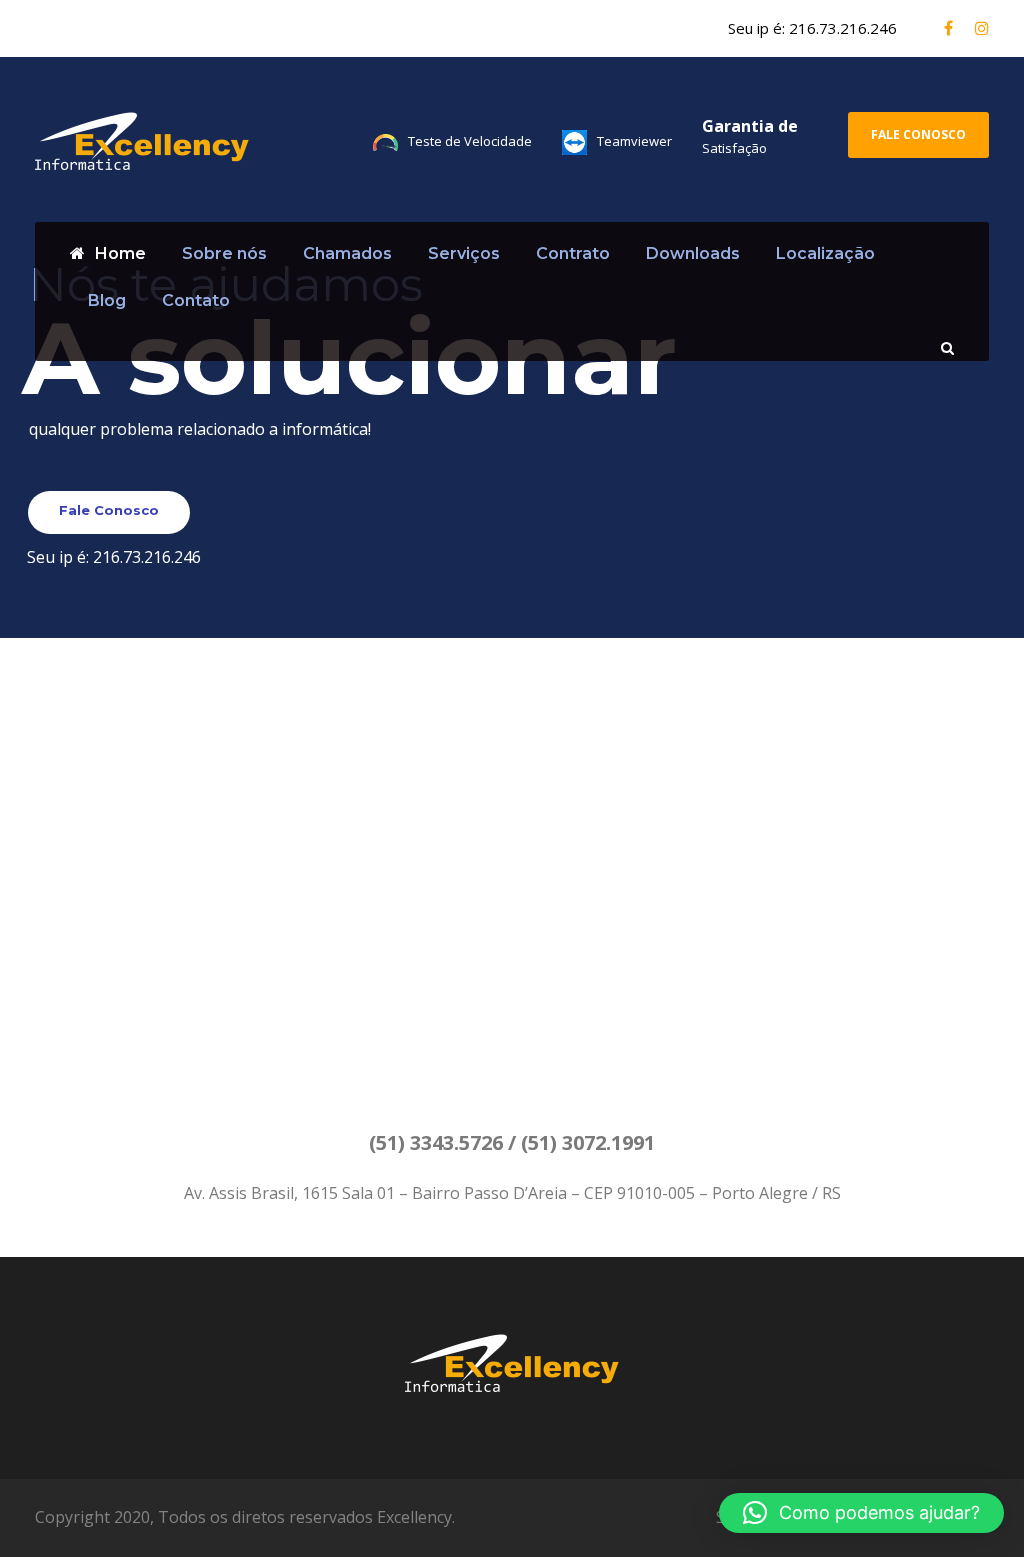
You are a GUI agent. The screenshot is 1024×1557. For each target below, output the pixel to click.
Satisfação (734, 148)
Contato (196, 300)
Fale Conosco (918, 134)
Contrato (573, 253)
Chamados (347, 253)
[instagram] (982, 28)
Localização (825, 253)
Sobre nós (224, 253)
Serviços (464, 253)
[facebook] (948, 28)
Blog (107, 300)
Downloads (693, 253)
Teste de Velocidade (470, 141)
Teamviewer (634, 141)
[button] (861, 1513)
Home (120, 253)
